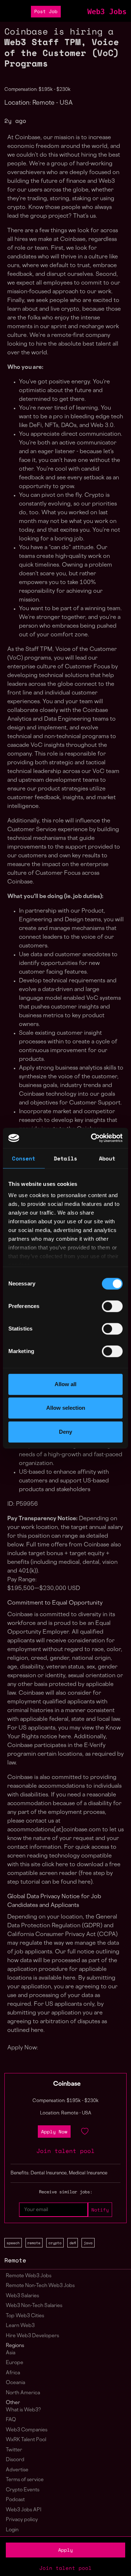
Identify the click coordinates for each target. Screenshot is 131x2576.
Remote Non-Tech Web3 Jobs (40, 2286)
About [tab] (107, 1158)
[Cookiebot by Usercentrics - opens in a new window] (92, 1138)
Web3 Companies (27, 2430)
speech (13, 2243)
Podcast (15, 2500)
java (88, 2243)
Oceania (15, 2383)
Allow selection (66, 1408)
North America (23, 2393)
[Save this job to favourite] (85, 2132)
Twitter (14, 2450)
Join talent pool (65, 2568)
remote (34, 2243)
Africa (13, 2373)
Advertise (17, 2470)
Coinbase (67, 2084)
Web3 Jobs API (24, 2510)
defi (73, 2243)
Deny (65, 1432)
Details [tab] (65, 1158)
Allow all (65, 1384)
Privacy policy (22, 2520)
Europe (15, 2363)
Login (12, 2530)
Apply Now (54, 2132)
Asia (11, 2353)
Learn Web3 (20, 2326)
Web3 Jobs (107, 12)
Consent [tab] (24, 1158)
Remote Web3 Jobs (29, 2276)
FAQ (11, 2420)
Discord (15, 2460)
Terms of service (25, 2480)
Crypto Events (23, 2490)
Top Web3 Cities (25, 2316)
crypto (55, 2243)
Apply (65, 2550)
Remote (15, 2260)
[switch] (112, 1306)
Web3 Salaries (22, 2296)
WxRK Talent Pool (26, 2440)
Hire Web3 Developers (32, 2336)
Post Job (46, 11)
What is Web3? (23, 2410)
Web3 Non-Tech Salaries (34, 2306)
